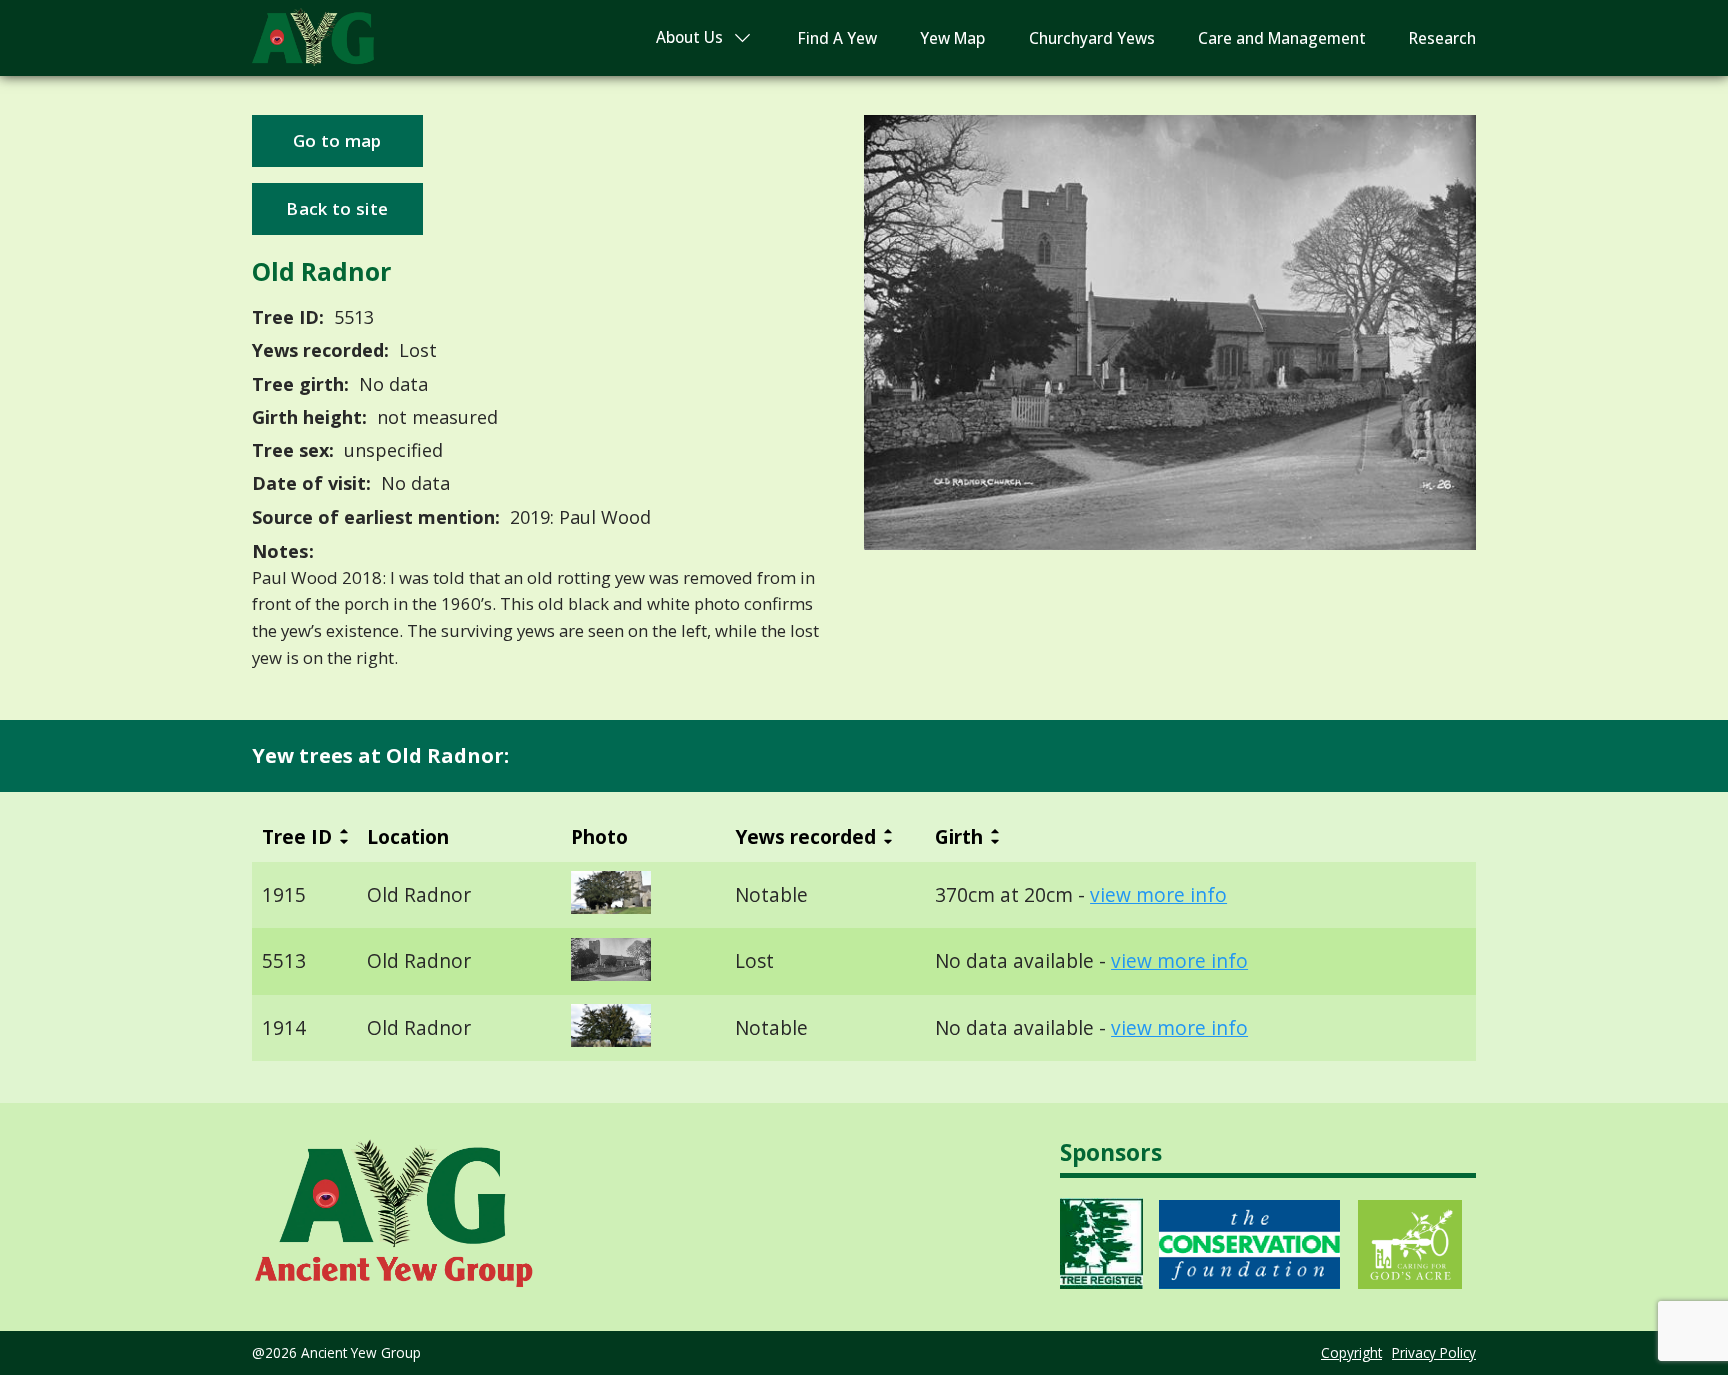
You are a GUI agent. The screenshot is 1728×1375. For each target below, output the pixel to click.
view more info (1158, 895)
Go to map (337, 140)
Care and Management (1282, 38)
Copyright (1351, 1352)
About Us (689, 37)
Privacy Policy (1434, 1352)
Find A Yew (837, 38)
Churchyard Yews (1092, 38)
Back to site (337, 208)
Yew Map (952, 38)
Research (1442, 38)
